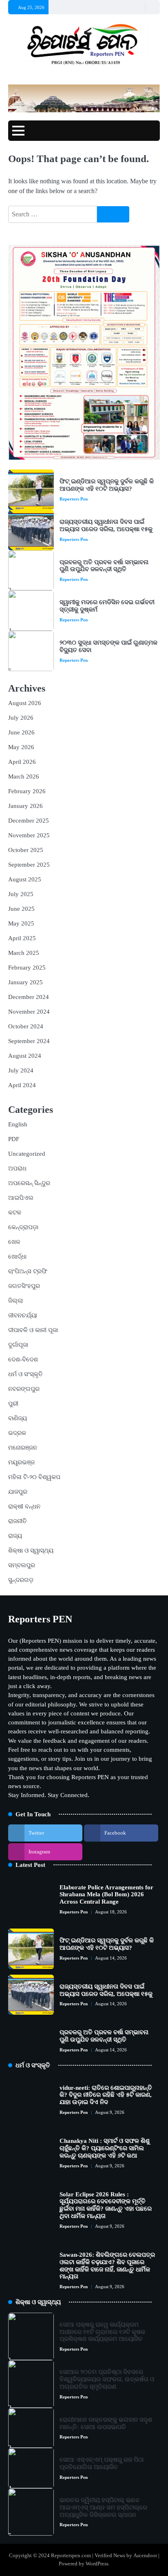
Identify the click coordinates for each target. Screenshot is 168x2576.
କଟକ (15, 1212)
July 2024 (21, 1070)
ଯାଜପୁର (18, 1492)
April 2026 (22, 762)
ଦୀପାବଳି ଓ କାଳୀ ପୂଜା (33, 1330)
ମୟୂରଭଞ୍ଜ (21, 1462)
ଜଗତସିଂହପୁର (24, 1286)
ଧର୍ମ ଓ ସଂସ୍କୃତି (25, 1374)
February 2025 (27, 968)
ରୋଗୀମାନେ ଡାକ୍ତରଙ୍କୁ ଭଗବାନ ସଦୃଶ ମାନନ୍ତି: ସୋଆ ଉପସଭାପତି (106, 2423)
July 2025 (21, 894)
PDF (14, 1139)
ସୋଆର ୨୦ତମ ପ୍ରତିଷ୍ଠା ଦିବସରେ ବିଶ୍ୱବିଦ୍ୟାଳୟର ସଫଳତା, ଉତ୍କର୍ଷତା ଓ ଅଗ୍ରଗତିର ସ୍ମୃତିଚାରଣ (107, 2379)
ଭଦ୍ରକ (17, 1433)
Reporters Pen (74, 499)
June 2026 (21, 732)
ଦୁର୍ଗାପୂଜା (18, 1345)
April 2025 (22, 938)
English (18, 1124)
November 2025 (29, 835)
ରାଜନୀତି (18, 1521)
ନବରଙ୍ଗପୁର (24, 1389)
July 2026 (21, 718)
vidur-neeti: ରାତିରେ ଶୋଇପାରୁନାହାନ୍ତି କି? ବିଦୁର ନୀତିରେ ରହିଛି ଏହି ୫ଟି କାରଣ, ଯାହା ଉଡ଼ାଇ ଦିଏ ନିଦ (106, 2095)
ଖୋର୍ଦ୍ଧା (17, 1257)
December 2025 (29, 821)
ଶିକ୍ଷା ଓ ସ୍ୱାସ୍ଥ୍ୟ (31, 1550)
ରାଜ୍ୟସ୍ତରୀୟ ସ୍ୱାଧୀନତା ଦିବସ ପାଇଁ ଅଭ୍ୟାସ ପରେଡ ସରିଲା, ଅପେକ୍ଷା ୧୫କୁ (106, 525)
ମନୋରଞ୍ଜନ (23, 1448)
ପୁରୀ (13, 1404)
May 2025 (21, 923)
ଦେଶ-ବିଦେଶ (23, 1359)
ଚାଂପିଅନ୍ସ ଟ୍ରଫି (28, 1271)
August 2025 (25, 879)
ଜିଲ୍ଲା (15, 1301)
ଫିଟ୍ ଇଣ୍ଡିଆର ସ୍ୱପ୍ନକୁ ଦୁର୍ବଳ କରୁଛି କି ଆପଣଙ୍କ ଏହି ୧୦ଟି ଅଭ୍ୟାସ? (107, 485)
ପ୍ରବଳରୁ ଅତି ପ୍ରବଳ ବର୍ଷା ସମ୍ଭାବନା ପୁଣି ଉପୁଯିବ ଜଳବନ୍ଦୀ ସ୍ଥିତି (104, 566)
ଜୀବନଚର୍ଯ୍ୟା (23, 1315)
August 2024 (25, 1056)
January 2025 (25, 982)
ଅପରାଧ (17, 1168)
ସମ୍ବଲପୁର (22, 1565)
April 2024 (22, 1085)
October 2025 (26, 850)
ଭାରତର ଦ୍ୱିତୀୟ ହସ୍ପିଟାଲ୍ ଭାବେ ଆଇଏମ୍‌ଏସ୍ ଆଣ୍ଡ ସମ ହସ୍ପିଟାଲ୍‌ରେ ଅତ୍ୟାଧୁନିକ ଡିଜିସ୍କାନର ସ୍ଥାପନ (103, 2507)
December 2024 (29, 997)
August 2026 (25, 703)
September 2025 (29, 865)
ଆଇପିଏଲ (21, 1198)
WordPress (97, 2564)
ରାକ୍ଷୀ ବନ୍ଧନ (24, 1506)
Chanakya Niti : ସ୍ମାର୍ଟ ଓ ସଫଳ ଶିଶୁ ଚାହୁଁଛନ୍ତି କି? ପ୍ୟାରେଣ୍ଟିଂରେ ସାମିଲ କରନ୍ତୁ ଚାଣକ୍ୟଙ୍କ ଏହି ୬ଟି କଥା (105, 2148)
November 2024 (29, 1012)
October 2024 (26, 1026)
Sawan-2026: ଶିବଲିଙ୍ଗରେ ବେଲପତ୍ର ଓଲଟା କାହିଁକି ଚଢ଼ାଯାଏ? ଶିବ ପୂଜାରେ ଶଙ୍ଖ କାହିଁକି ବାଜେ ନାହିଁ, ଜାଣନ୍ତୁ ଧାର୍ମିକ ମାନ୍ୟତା (107, 2266)
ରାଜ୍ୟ (15, 1536)
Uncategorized (27, 1154)
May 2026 (21, 747)
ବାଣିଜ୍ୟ (18, 1418)
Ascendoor (145, 2556)
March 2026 (24, 776)
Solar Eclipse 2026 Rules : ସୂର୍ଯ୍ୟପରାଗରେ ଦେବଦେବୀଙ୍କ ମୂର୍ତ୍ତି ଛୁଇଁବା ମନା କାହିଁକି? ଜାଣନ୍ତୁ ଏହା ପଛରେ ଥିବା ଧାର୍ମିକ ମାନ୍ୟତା (106, 2205)
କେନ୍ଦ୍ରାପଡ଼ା (23, 1227)
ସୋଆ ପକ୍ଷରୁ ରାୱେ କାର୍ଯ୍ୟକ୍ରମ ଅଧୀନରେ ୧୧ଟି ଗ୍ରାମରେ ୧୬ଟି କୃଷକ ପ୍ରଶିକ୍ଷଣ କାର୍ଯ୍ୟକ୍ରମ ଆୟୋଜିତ (102, 2332)
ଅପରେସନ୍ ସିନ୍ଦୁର (29, 1183)
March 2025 (24, 953)
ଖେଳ (14, 1242)
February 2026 (27, 791)
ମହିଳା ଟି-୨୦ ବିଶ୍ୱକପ (34, 1477)
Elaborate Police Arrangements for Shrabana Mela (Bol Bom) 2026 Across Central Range (106, 1895)
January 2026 (25, 806)
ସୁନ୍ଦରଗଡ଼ (21, 1580)
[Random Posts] (138, 7)
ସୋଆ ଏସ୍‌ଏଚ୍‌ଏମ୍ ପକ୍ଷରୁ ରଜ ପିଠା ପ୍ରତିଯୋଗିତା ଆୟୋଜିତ (102, 2463)
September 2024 (29, 1041)
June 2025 (21, 909)
